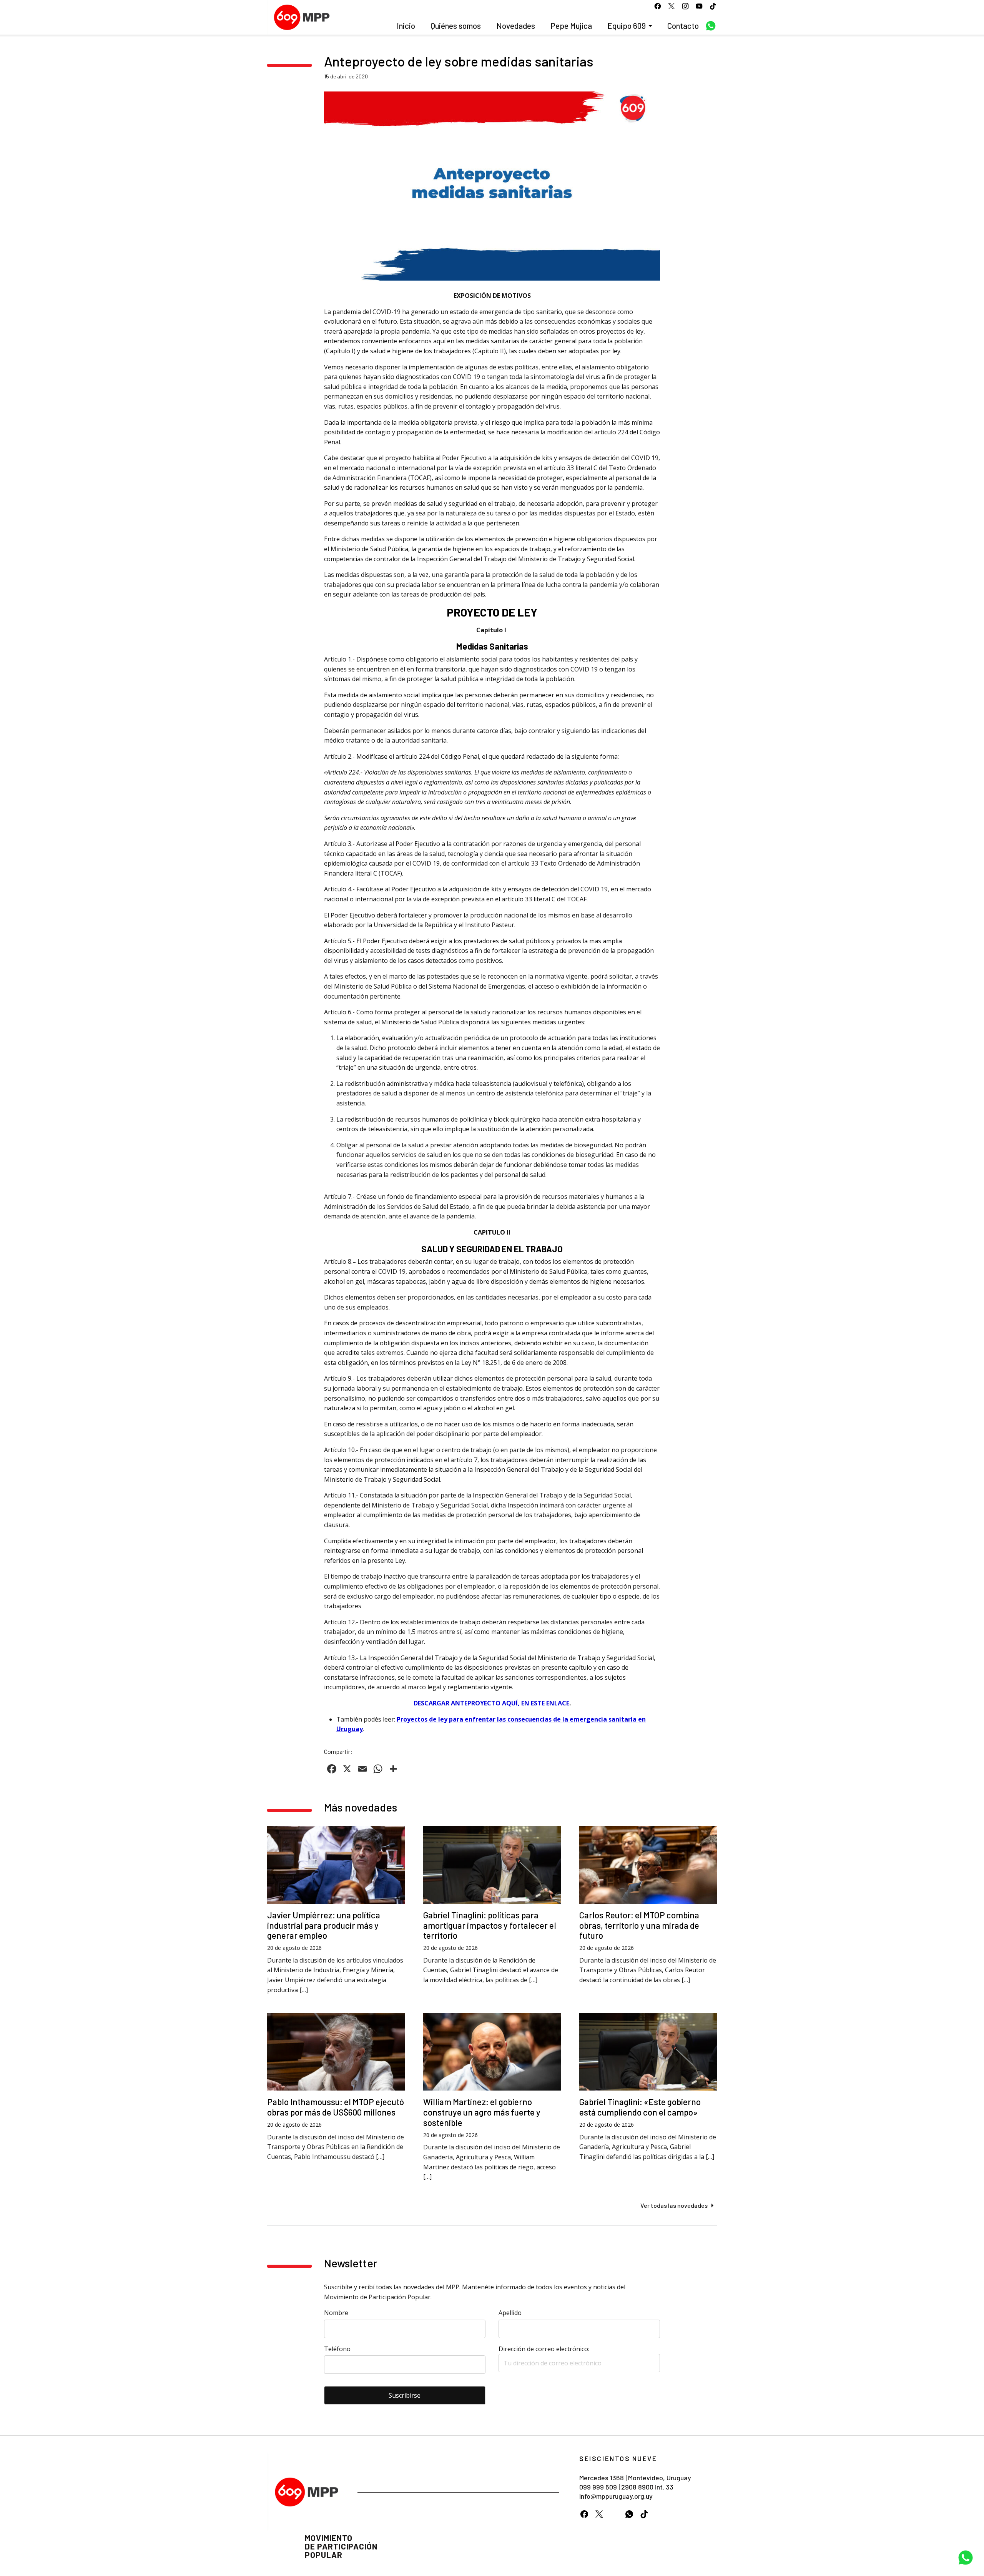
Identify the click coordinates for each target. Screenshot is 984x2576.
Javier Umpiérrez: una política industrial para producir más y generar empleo (324, 1925)
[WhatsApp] (629, 2514)
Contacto (683, 26)
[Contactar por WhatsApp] (966, 2558)
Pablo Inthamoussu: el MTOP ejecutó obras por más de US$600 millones (336, 2107)
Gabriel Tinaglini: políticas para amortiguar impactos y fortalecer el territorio (490, 1925)
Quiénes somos (456, 26)
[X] (599, 2514)
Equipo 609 (627, 26)
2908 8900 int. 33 (647, 2487)
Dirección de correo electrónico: (544, 2349)
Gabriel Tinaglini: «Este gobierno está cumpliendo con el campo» (640, 2107)
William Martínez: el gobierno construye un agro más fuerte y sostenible (482, 2112)
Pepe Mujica (571, 26)
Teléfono (337, 2349)
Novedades (516, 26)
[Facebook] (584, 2514)
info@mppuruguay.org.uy (616, 2496)
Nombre (336, 2313)
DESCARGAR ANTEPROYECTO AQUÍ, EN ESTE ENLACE (491, 1703)
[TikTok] (644, 2514)
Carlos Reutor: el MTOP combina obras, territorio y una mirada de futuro (639, 1925)
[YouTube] (614, 2514)
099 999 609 (598, 2487)
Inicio (406, 26)
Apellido (510, 2313)
